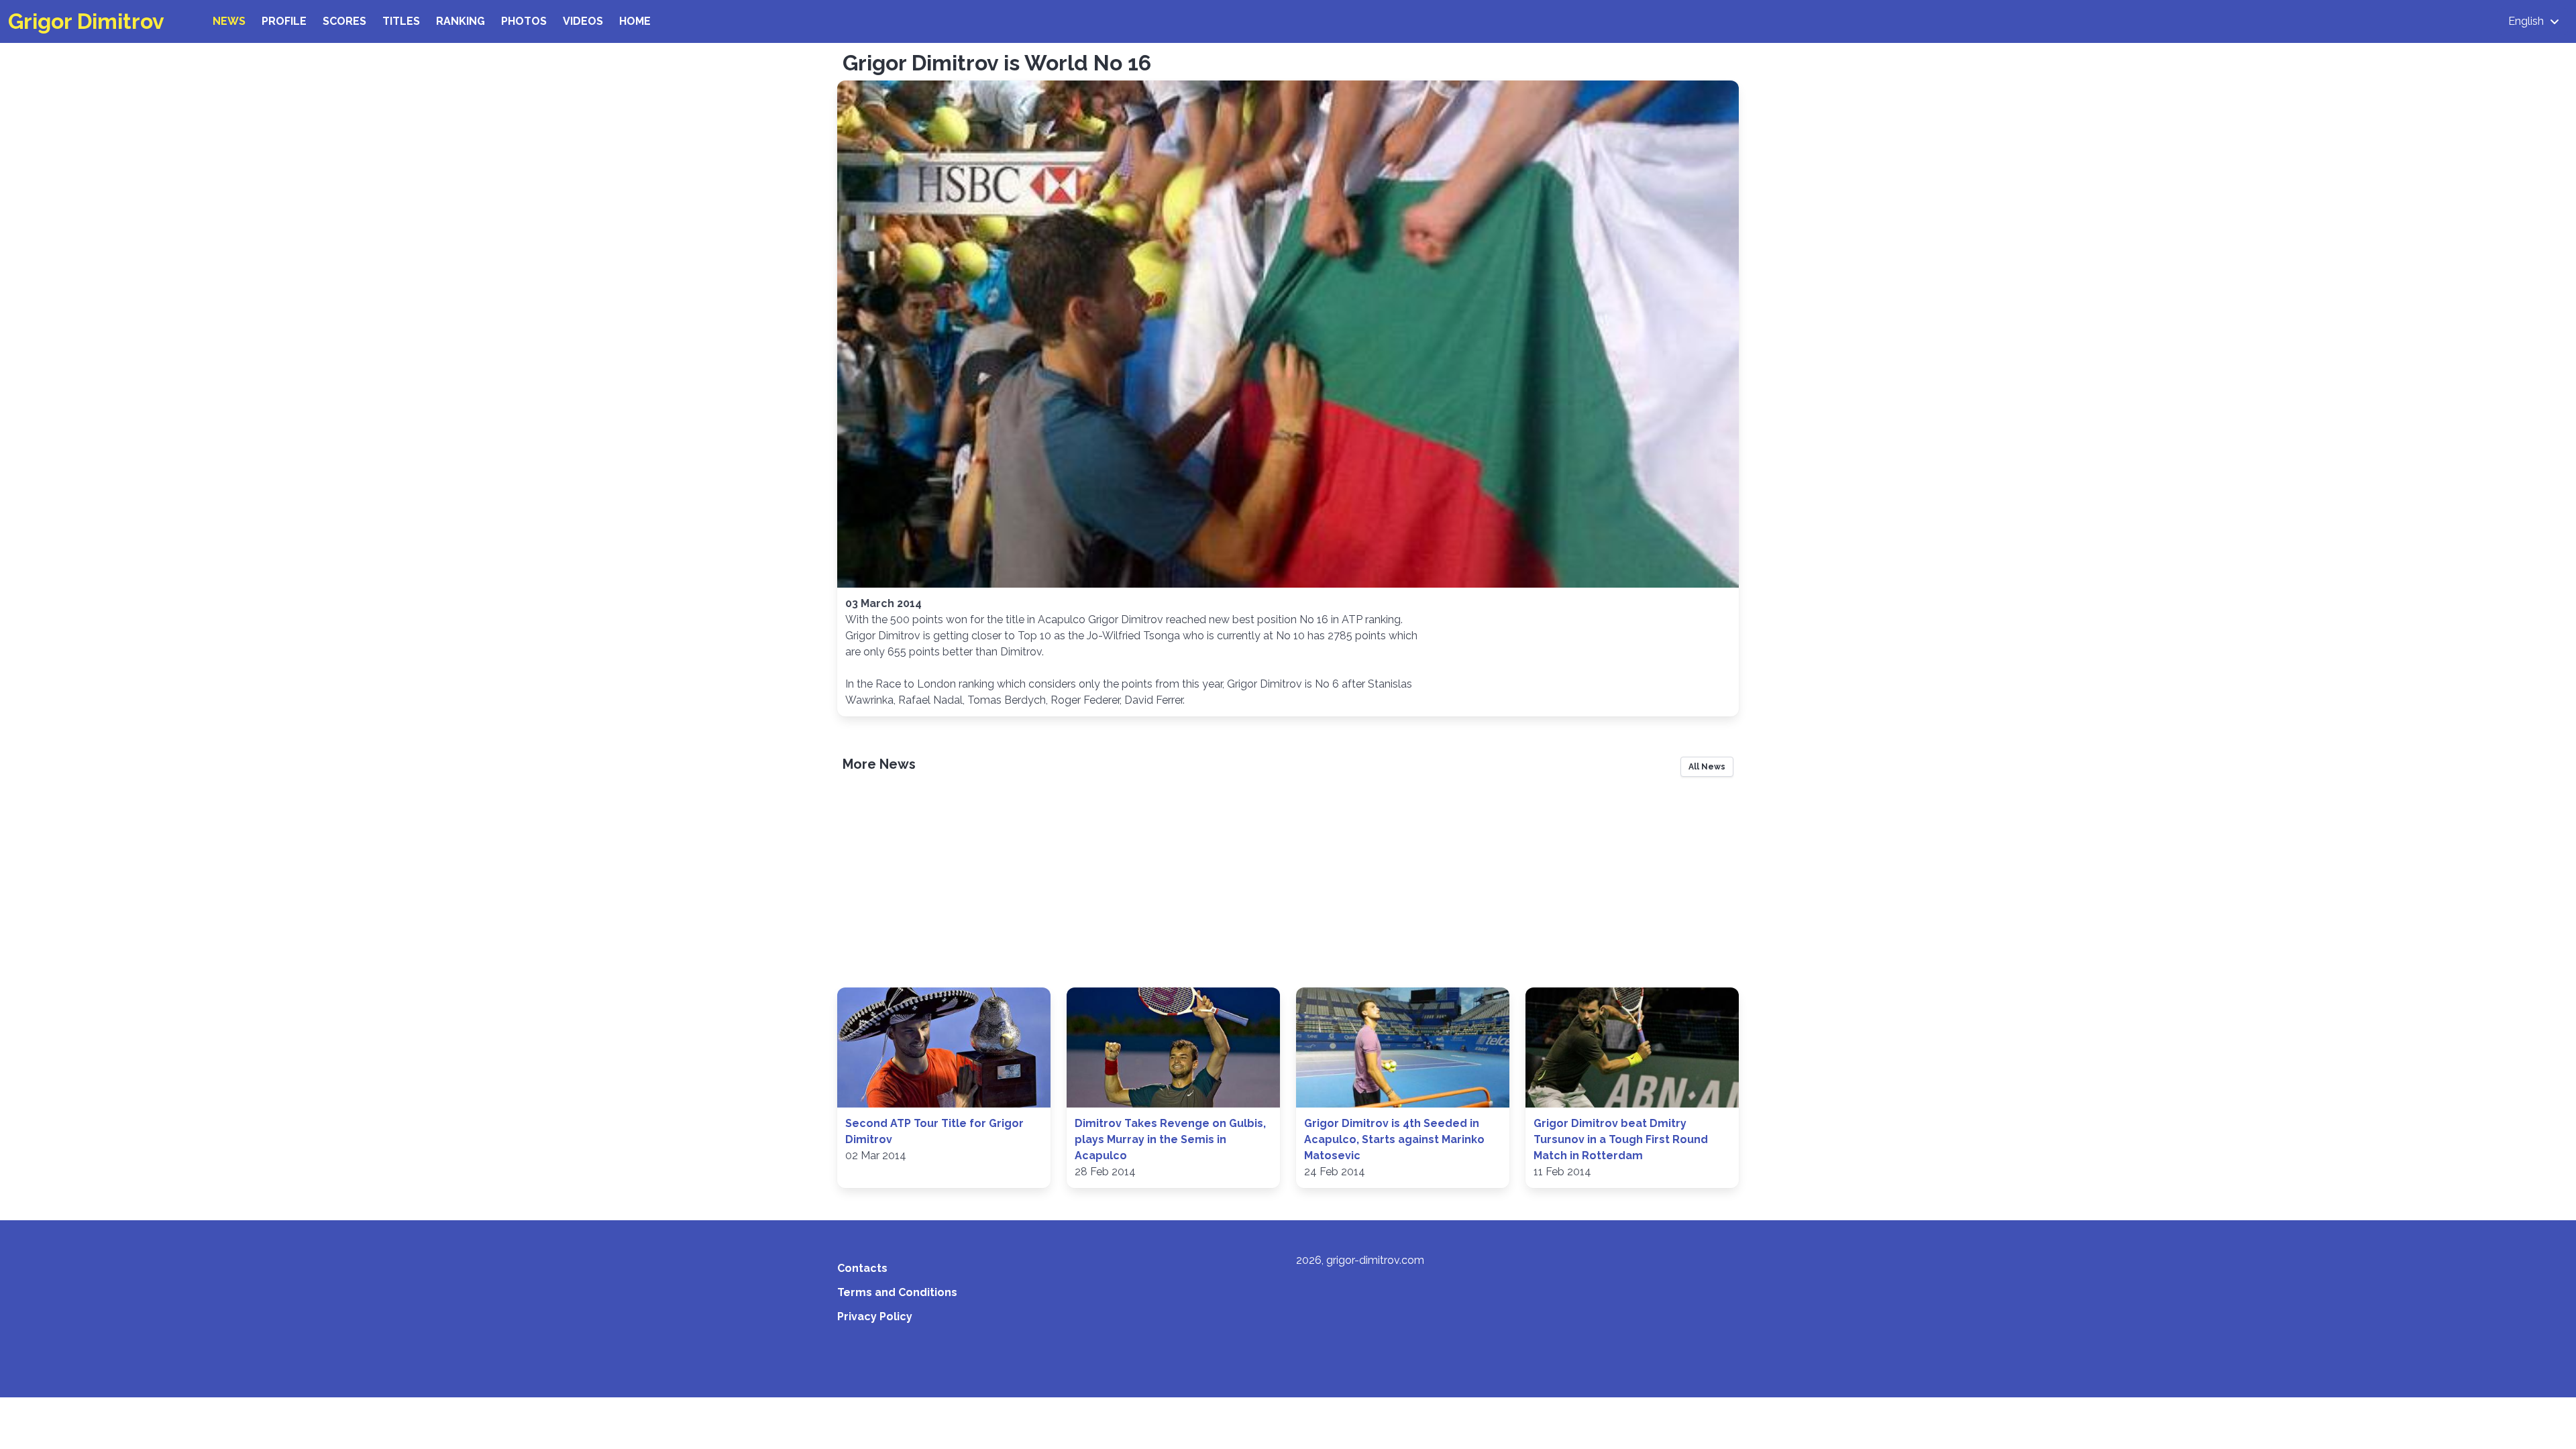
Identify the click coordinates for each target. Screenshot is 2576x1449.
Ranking (461, 21)
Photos (524, 21)
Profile (284, 21)
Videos (583, 21)
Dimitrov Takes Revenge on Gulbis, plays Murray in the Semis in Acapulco (1170, 1139)
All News (1707, 767)
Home (635, 21)
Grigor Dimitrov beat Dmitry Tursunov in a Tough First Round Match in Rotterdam (1621, 1139)
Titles (401, 21)
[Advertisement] (1288, 887)
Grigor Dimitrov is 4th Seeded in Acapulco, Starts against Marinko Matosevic (1394, 1139)
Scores (344, 21)
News (229, 21)
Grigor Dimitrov (86, 21)
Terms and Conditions (897, 1292)
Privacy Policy (875, 1317)
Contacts (862, 1268)
